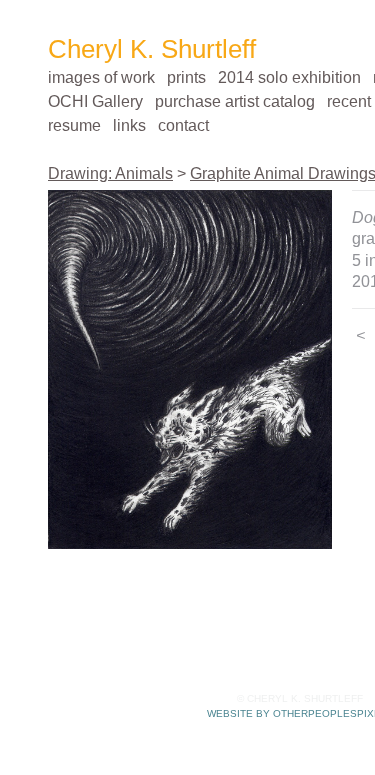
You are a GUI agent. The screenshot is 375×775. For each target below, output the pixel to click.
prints (186, 77)
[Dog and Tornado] (190, 369)
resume (74, 125)
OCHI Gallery (95, 101)
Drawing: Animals (110, 173)
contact (183, 125)
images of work (101, 77)
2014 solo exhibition (289, 77)
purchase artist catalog (235, 101)
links (129, 125)
